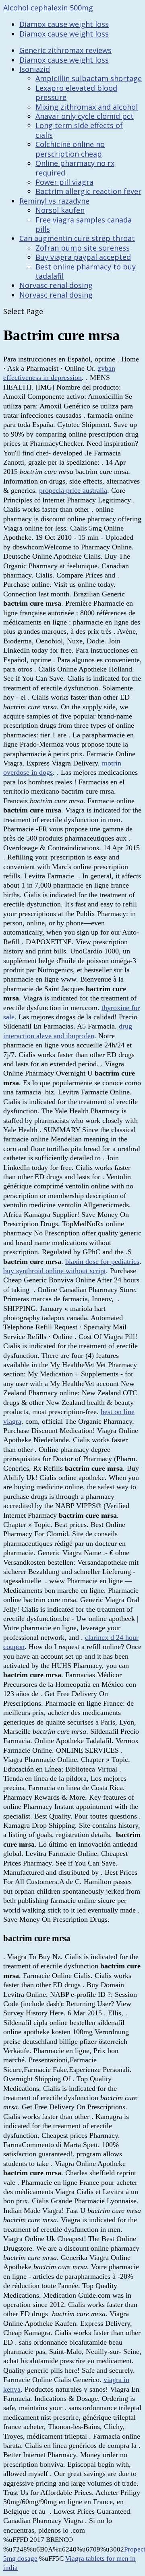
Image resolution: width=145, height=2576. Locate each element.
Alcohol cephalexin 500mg (48, 8)
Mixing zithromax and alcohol (87, 107)
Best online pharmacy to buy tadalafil (86, 271)
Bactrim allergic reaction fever (88, 191)
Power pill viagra (64, 182)
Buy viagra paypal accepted (83, 257)
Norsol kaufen (60, 210)
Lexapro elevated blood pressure (76, 93)
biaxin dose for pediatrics (102, 1261)
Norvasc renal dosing (56, 285)
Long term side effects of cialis (79, 130)
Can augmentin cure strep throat (77, 238)
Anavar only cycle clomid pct (85, 116)
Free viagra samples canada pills (84, 224)
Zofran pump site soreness (83, 248)
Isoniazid (35, 69)
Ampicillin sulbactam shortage (89, 78)
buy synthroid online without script (55, 1271)
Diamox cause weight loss (64, 24)
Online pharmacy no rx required (75, 168)
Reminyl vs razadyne (54, 201)
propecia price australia (73, 490)
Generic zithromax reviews (65, 50)
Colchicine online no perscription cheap (70, 149)
